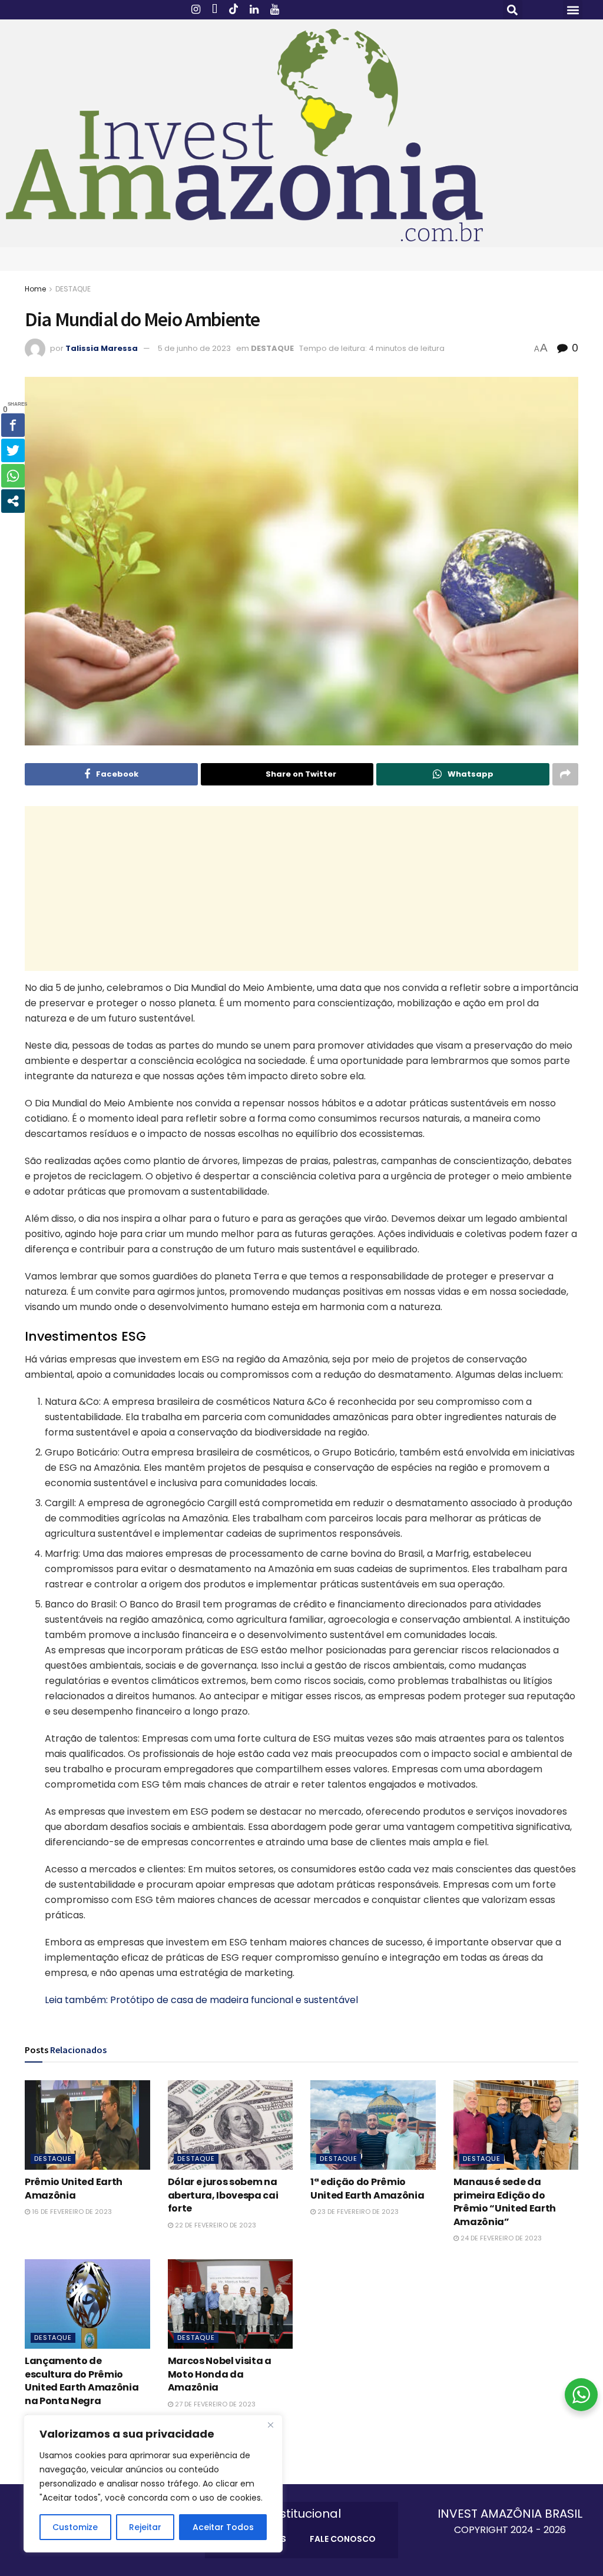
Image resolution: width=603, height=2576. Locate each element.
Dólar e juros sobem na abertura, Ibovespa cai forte (223, 2195)
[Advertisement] (301, 888)
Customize (75, 2527)
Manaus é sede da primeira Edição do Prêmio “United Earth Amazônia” (505, 2202)
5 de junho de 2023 (194, 348)
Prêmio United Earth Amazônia (74, 2188)
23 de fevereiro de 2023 (357, 2212)
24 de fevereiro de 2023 (500, 2238)
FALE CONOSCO (343, 2539)
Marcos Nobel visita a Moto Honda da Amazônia (220, 2374)
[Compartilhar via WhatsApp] (13, 476)
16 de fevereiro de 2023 (71, 2212)
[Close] (270, 2425)
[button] (513, 10)
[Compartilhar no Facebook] (13, 425)
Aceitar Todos (223, 2527)
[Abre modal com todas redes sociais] (13, 501)
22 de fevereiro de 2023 (215, 2225)
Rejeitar (145, 2527)
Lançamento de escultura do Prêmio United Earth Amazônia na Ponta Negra (82, 2381)
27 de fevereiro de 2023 (214, 2404)
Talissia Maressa (102, 348)
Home (35, 289)
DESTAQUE (73, 289)
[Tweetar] (13, 450)
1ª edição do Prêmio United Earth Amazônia (367, 2188)
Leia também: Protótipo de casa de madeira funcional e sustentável (201, 2000)
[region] (153, 2484)
